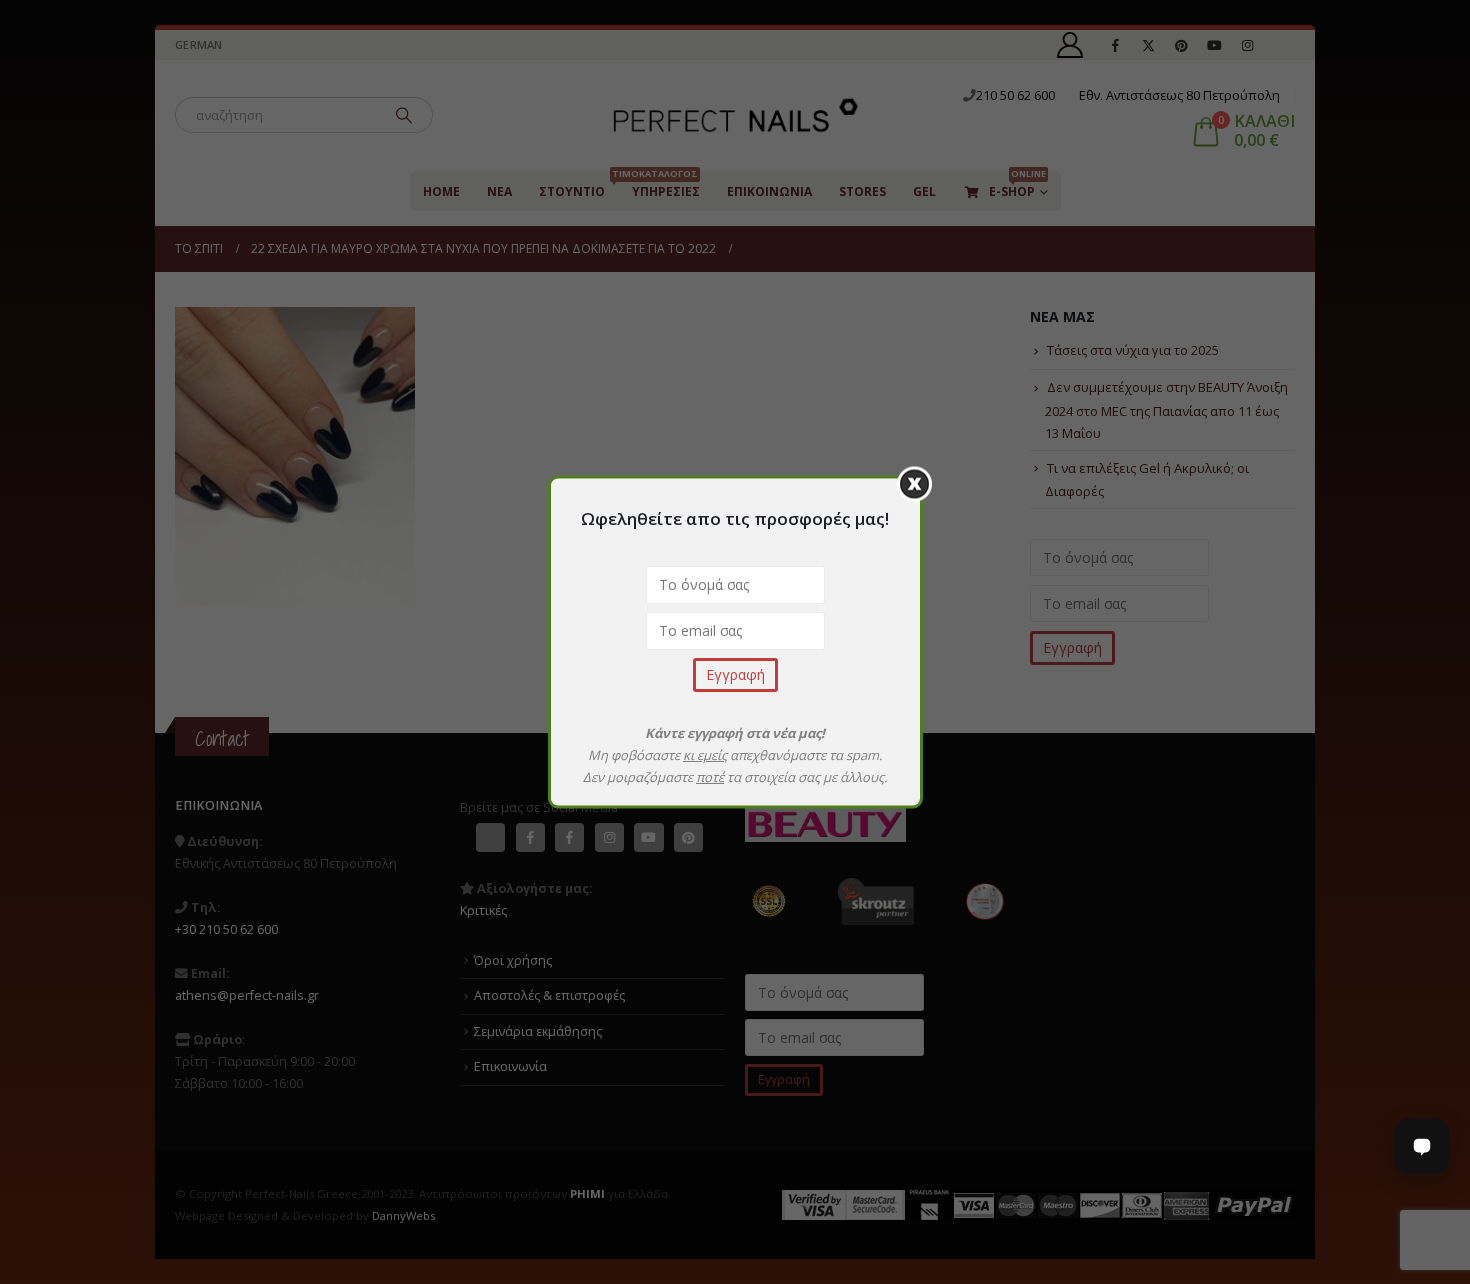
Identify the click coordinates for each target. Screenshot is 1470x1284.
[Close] (914, 484)
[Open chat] (1422, 1146)
